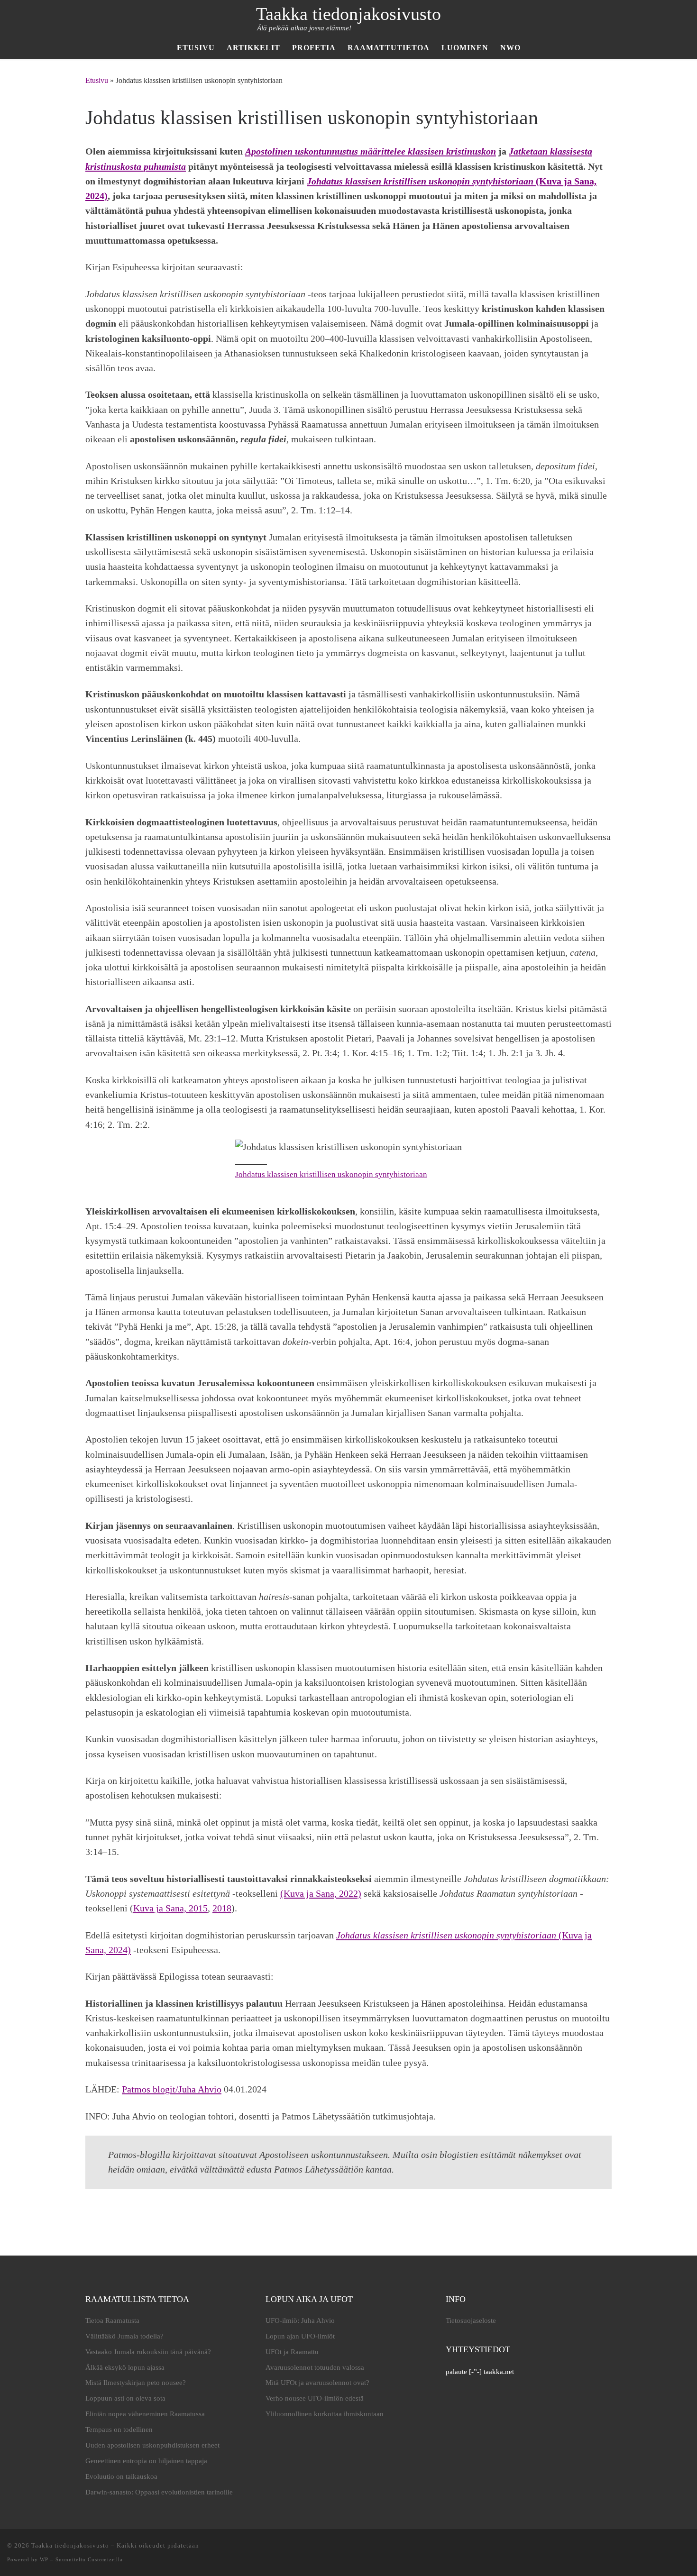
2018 (222, 1908)
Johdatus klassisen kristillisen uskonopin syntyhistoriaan (331, 1174)
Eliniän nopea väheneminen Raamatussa (145, 2414)
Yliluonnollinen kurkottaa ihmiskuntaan (325, 2414)
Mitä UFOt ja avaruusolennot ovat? (317, 2383)
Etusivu (97, 80)
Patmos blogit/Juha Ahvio (172, 2089)
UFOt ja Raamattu (292, 2352)
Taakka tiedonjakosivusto (70, 2545)
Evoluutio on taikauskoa (121, 2476)
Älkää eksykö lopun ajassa (125, 2367)
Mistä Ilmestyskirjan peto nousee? (136, 2383)
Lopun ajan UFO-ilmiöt (300, 2336)
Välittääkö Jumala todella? (124, 2336)
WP (44, 2559)
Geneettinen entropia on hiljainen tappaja (146, 2461)
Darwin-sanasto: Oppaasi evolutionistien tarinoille (159, 2492)
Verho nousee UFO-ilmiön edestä (315, 2398)
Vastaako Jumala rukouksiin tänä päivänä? (148, 2352)
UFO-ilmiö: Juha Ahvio (300, 2320)
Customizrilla (105, 2559)
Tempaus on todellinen (119, 2430)
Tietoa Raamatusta (112, 2320)
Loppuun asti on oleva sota (125, 2398)
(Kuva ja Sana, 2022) (321, 1893)
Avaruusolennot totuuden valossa (315, 2367)
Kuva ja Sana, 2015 (170, 1908)
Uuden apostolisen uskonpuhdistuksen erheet (152, 2445)
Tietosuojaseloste (471, 2320)
